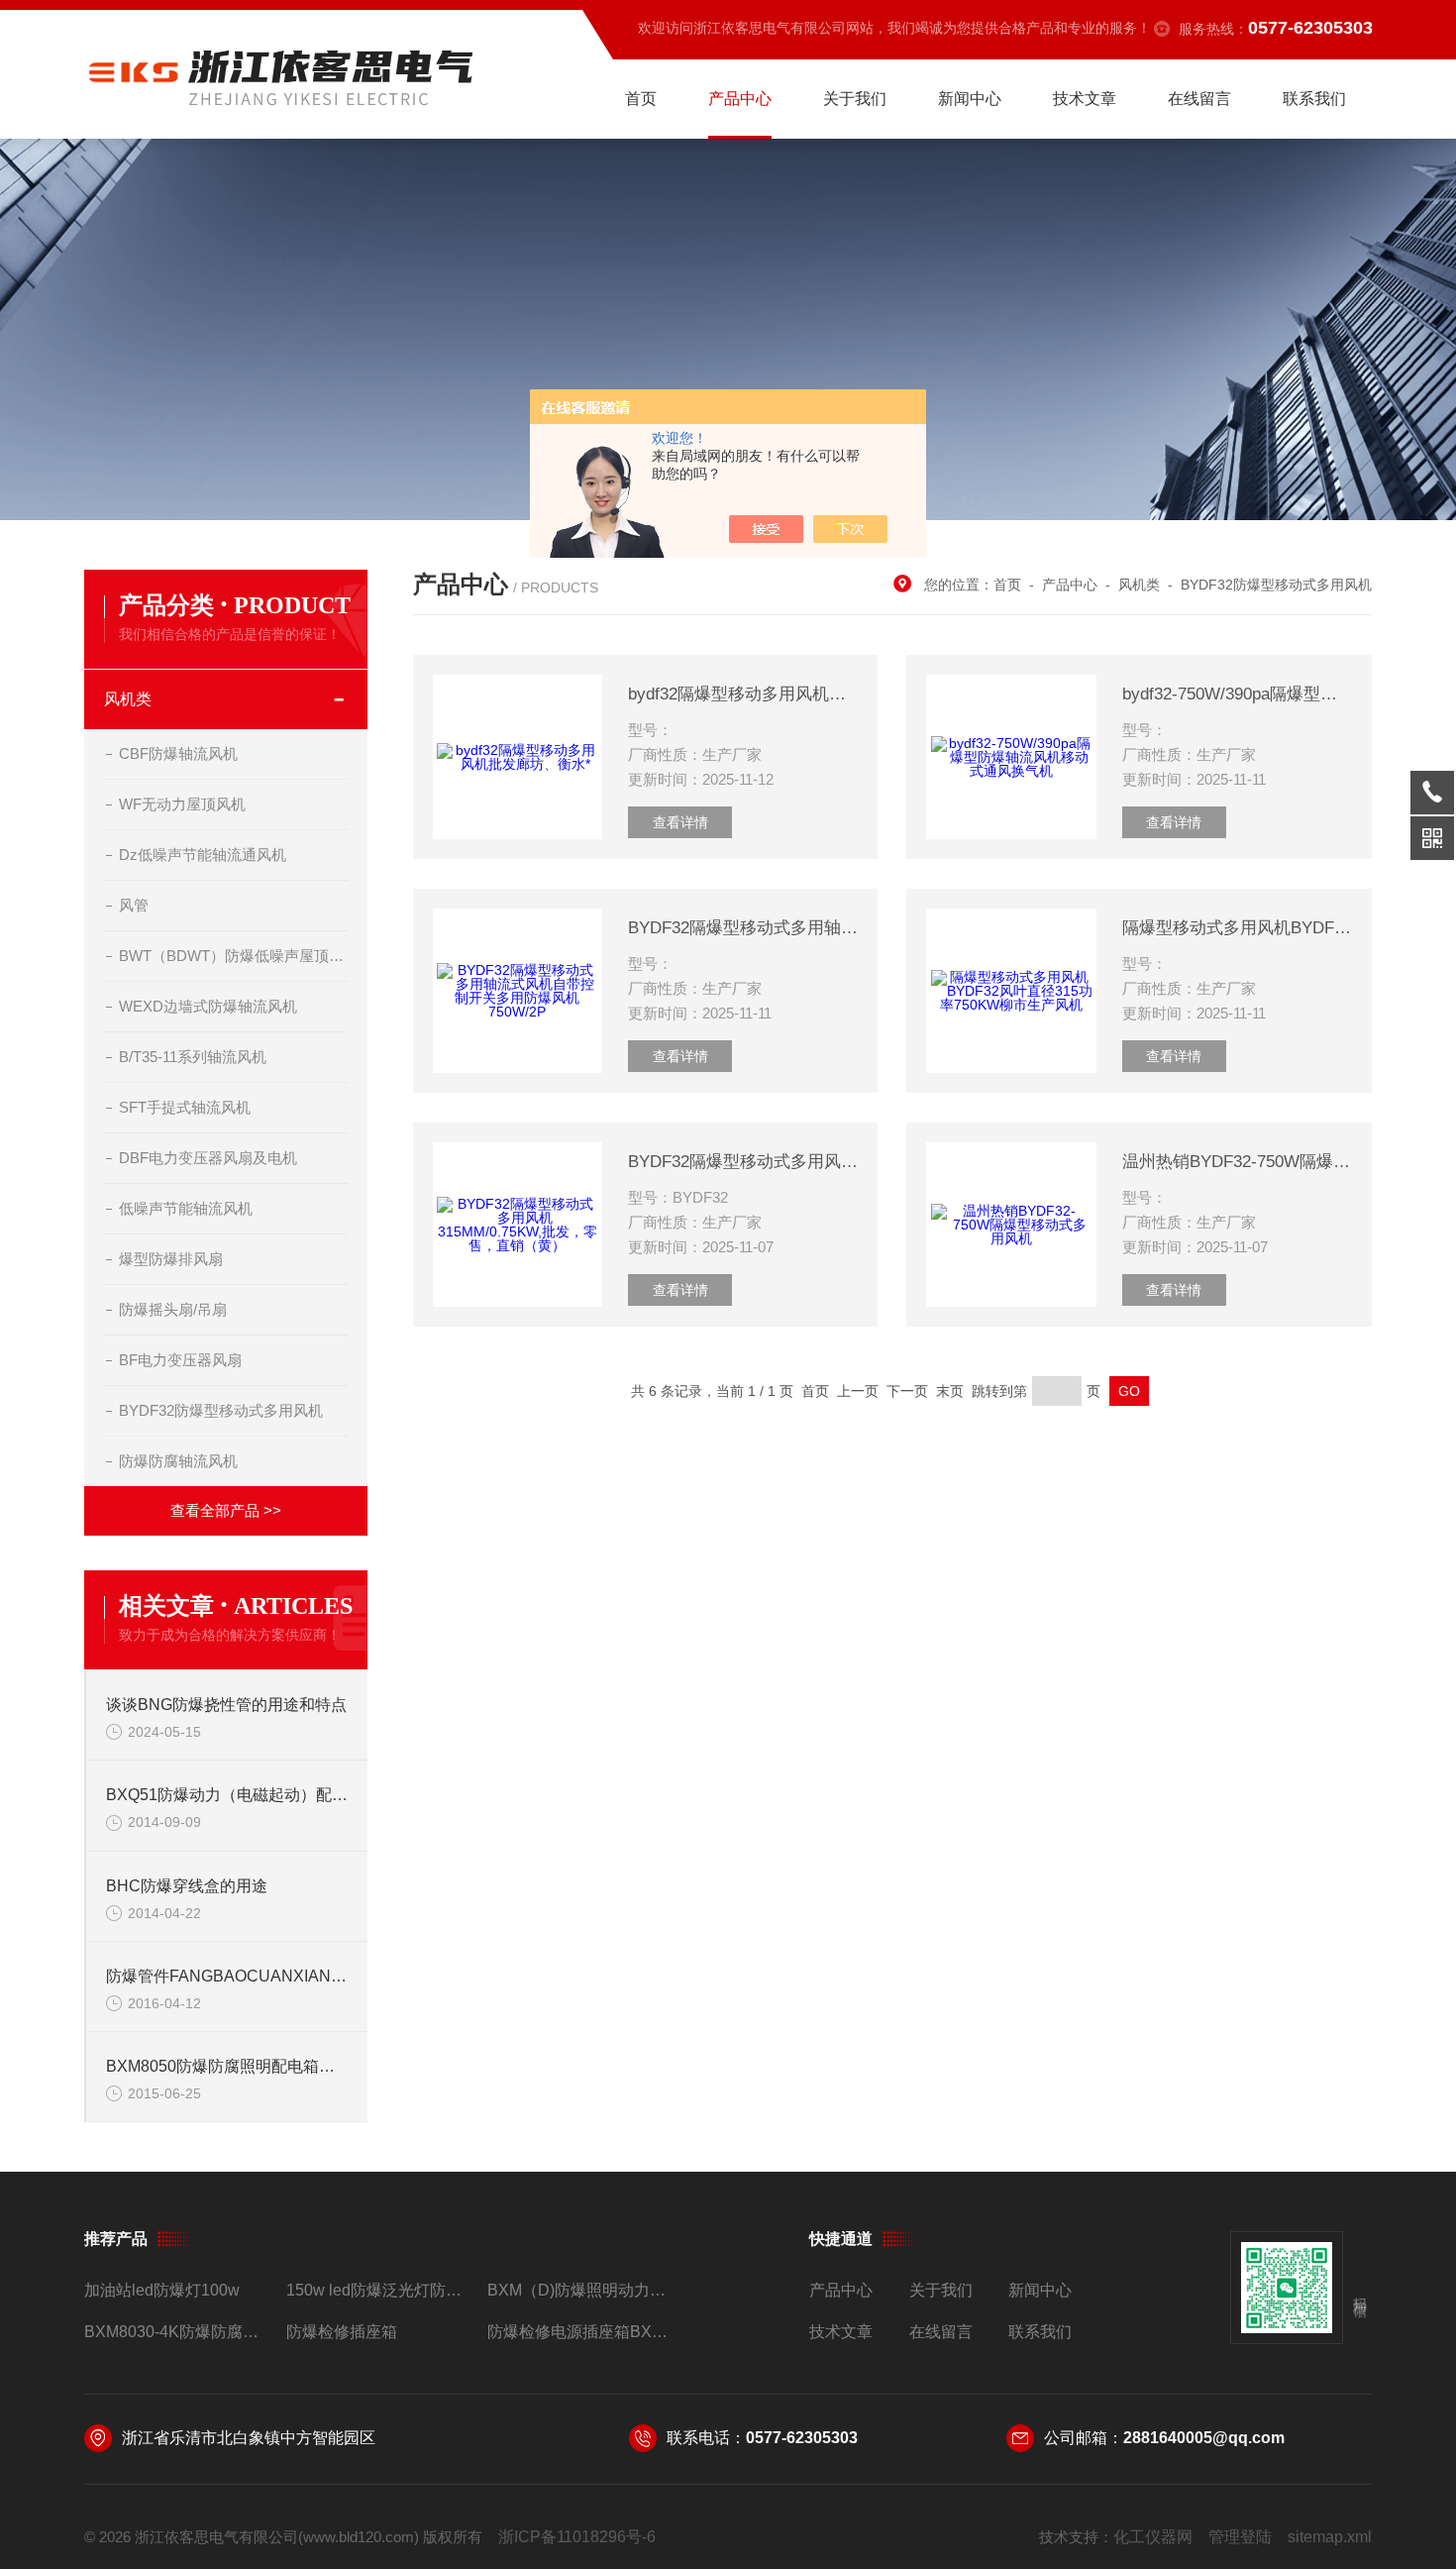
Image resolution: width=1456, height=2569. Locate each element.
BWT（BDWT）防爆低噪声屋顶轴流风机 (233, 956)
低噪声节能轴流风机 (186, 1208)
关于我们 (855, 99)
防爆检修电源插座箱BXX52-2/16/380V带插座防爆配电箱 (580, 2332)
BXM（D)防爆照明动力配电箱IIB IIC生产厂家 (580, 2290)
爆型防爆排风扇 (171, 1259)
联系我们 (1314, 99)
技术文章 (1085, 99)
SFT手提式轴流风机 (185, 1107)
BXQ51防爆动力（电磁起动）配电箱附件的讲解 (227, 1795)
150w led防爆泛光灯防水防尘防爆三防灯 (379, 2290)
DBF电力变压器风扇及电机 (208, 1158)
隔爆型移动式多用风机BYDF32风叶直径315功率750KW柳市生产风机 (1237, 928)
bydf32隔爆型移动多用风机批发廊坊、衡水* (743, 694)
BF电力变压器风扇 (180, 1360)
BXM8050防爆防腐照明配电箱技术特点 (227, 2066)
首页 (641, 99)
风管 (134, 905)
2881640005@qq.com (1204, 2438)
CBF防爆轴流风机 (178, 753)
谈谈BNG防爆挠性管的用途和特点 (226, 1705)
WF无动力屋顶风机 (182, 804)
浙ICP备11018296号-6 (577, 2537)
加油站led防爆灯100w (162, 2290)
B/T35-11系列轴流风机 (193, 1057)
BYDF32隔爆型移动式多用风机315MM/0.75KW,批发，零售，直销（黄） (743, 1162)
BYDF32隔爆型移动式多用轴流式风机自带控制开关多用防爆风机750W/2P (743, 928)
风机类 (128, 699)
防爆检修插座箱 (342, 2332)
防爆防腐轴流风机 (178, 1461)
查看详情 (680, 822)
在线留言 (1199, 99)
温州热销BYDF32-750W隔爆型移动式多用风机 (1237, 1162)
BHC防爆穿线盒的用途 (187, 1886)
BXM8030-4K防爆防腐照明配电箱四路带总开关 (177, 2332)
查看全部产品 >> (226, 1510)
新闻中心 (970, 99)
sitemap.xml (1330, 2537)
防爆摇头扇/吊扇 (173, 1309)
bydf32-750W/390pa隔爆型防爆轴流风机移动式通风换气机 (1237, 694)
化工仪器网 (1153, 2537)
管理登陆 (1240, 2537)
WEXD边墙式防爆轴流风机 (208, 1006)
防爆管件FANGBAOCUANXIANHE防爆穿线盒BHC (227, 1976)
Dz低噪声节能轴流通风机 (203, 855)
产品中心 (740, 99)
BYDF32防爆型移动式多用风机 (221, 1410)
